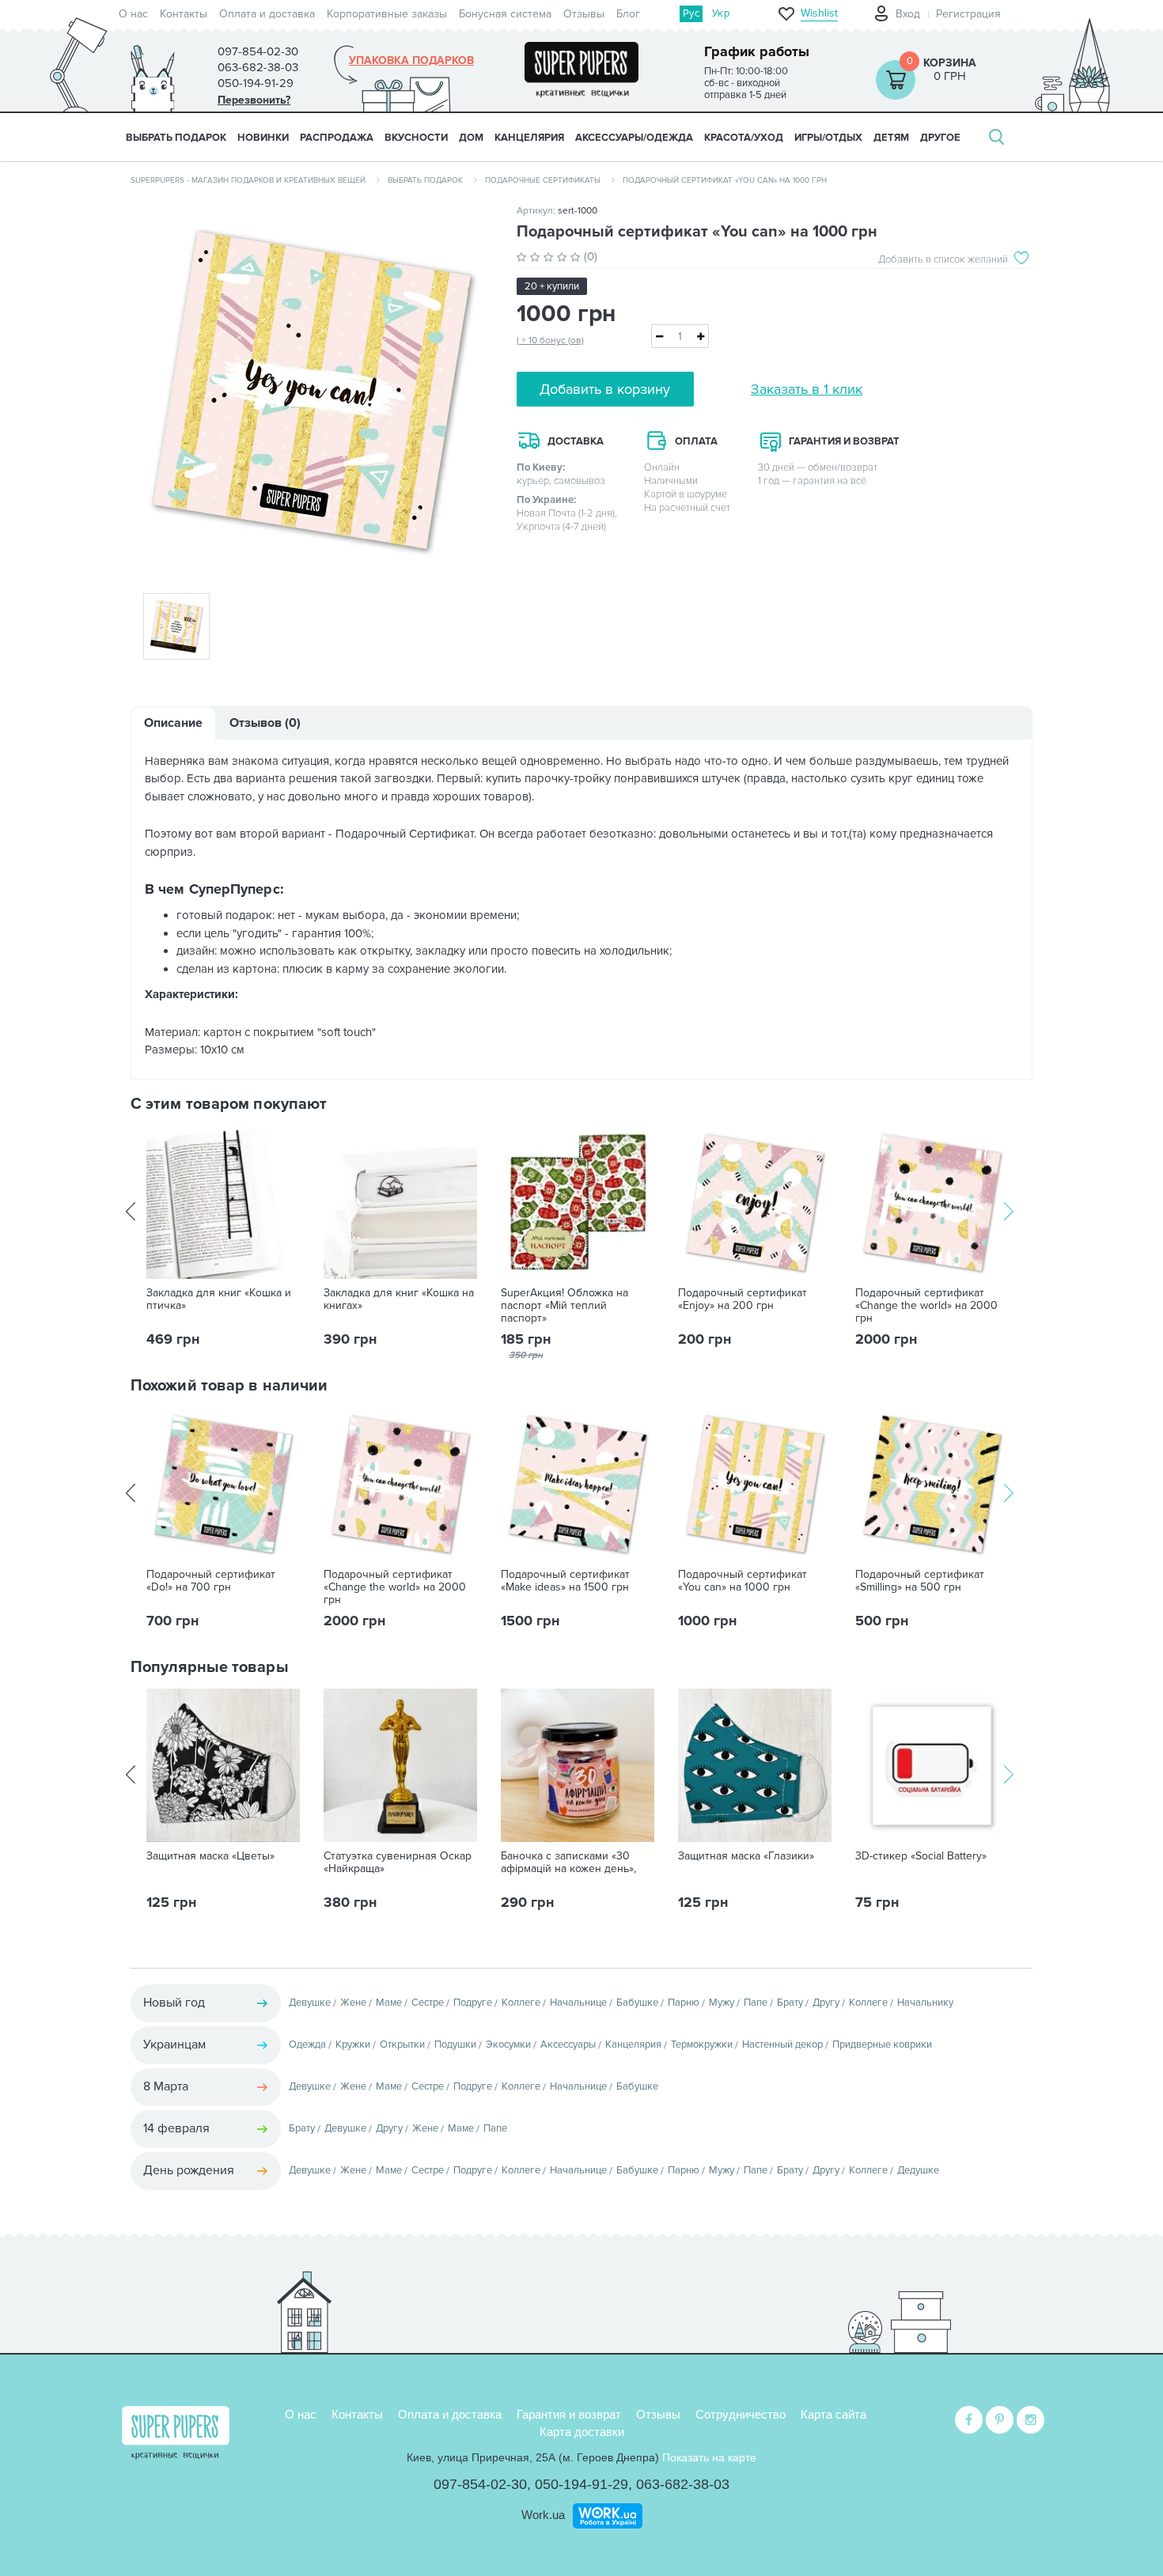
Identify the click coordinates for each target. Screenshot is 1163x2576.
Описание (173, 723)
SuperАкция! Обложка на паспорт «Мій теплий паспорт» (564, 1306)
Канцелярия (633, 2045)
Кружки (353, 2045)
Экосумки (508, 2045)
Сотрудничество (741, 2414)
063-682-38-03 (683, 2484)
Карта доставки (582, 2432)
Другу (826, 2003)
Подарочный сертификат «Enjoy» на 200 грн (743, 1299)
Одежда (307, 2045)
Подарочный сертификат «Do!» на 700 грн (211, 1581)
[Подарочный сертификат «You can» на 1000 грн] (312, 389)
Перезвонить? (254, 100)
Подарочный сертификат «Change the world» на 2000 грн (926, 1306)
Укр (721, 13)
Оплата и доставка (267, 14)
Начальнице (578, 2003)
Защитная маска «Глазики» (746, 1856)
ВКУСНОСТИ (416, 138)
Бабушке (637, 2003)
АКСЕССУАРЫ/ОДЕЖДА (634, 138)
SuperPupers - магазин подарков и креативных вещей (248, 180)
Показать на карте (709, 2457)
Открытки (402, 2045)
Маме (389, 2003)
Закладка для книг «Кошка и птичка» (219, 1299)
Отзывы (584, 14)
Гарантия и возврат (569, 2414)
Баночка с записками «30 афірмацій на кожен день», (568, 1863)
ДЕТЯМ (891, 138)
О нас (133, 14)
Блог (628, 14)
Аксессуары (568, 2045)
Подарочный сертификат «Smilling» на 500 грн (920, 1581)
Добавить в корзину (605, 389)
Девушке (310, 2003)
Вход (908, 14)
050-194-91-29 (581, 2484)
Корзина (950, 63)
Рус (691, 13)
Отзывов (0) (265, 723)
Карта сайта (833, 2414)
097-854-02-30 (480, 2484)
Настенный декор (782, 2045)
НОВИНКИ (263, 138)
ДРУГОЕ (940, 138)
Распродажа (337, 138)
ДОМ (471, 138)
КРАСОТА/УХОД (744, 138)
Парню (684, 2003)
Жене (353, 2003)
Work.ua (543, 2515)
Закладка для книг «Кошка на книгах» (399, 1299)
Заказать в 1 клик (807, 389)
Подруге (473, 2003)
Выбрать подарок (176, 138)
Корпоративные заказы (387, 14)
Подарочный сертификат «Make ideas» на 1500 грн (565, 1581)
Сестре (428, 2003)
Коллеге (521, 2003)
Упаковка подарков (411, 61)
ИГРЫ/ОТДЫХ (828, 138)
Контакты (184, 14)
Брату (790, 2003)
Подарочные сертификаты (543, 180)
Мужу (722, 2003)
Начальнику (925, 2003)
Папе (756, 2003)
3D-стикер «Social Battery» (921, 1856)
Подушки (455, 2045)
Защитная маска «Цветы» (210, 1856)
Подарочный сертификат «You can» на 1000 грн (743, 1581)
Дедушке (918, 2170)
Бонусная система (505, 14)
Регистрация (968, 14)
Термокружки (702, 2045)
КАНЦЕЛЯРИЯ (529, 138)
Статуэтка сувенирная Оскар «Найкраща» (398, 1863)
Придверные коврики (882, 2045)
